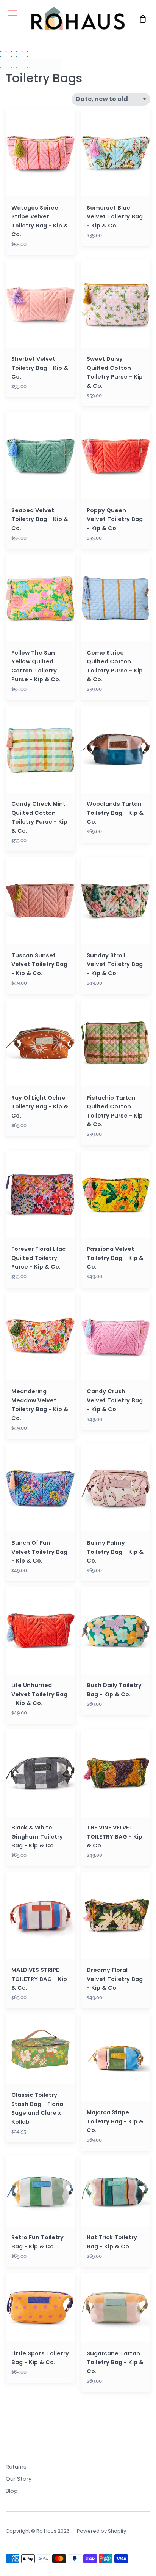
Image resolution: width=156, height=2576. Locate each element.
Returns (16, 2467)
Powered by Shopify (101, 2531)
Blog (12, 2491)
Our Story (19, 2479)
